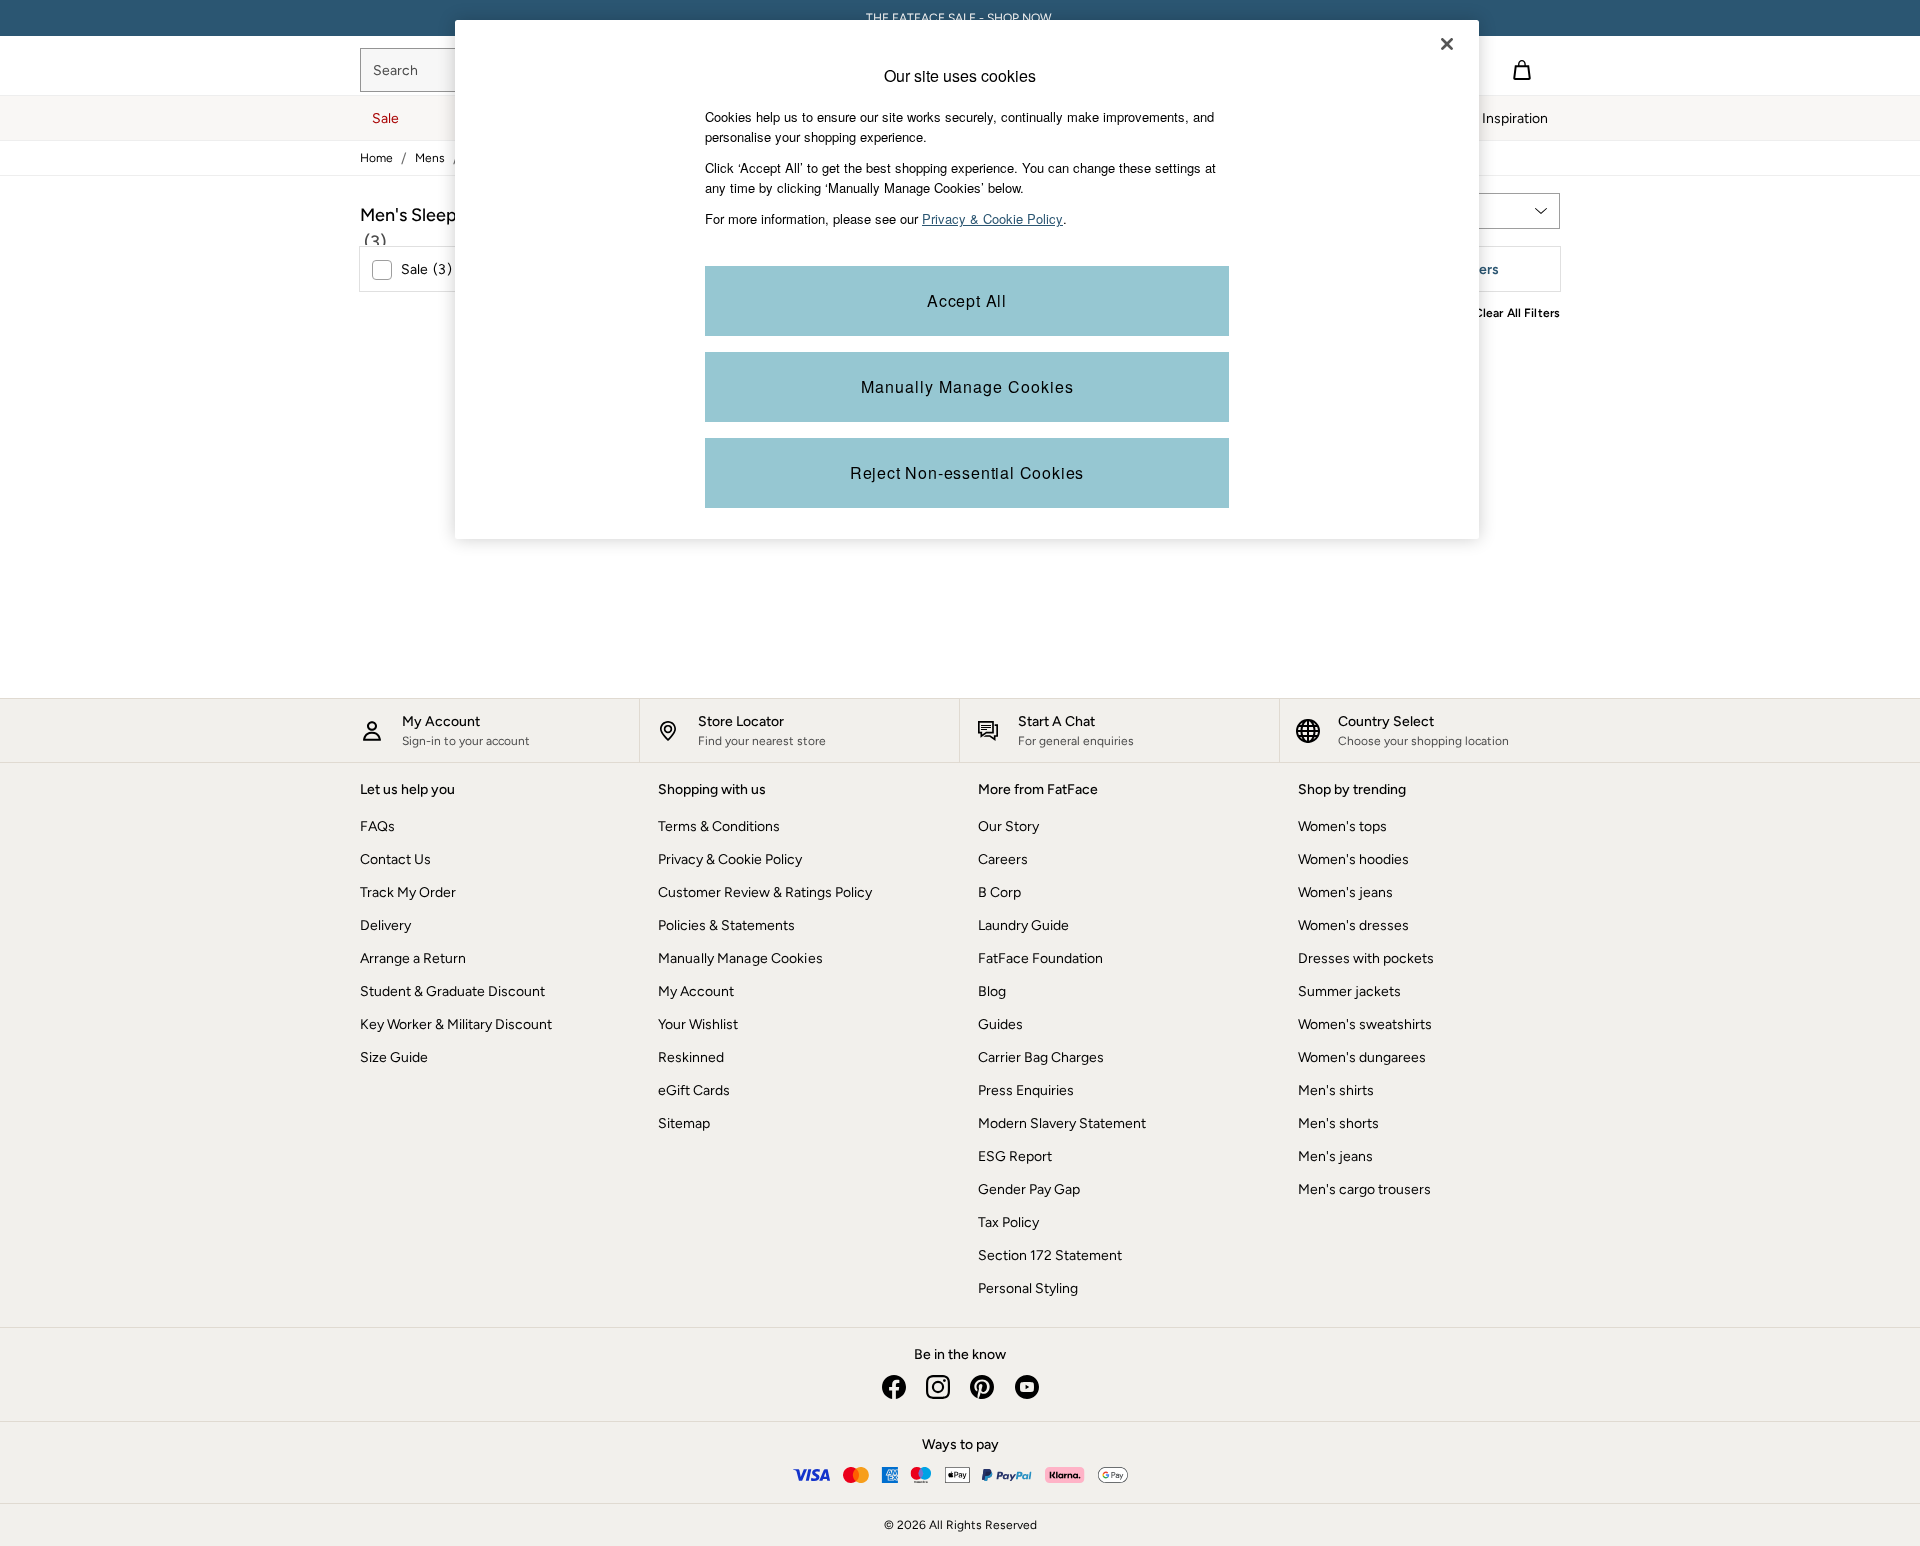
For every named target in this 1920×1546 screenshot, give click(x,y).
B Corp (999, 892)
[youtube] (1026, 1387)
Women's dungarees (1362, 1057)
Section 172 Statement (1050, 1255)
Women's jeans (1345, 892)
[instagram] (938, 1387)
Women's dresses (1353, 925)
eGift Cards (694, 1090)
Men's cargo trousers (1364, 1189)
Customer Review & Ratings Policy (765, 892)
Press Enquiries (1026, 1090)
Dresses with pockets (1366, 958)
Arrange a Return (413, 958)
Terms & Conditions (719, 826)
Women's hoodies (1353, 859)
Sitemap (684, 1123)
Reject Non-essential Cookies (967, 472)
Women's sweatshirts (1365, 1024)
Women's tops (1342, 826)
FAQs (377, 826)
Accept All (967, 300)
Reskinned (691, 1057)
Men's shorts (1338, 1123)
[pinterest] (982, 1387)
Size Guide (394, 1057)
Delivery (385, 925)
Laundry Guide (1023, 925)
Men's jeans (1335, 1156)
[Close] (1447, 44)
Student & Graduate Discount (452, 991)
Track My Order (408, 892)
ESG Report (1015, 1156)
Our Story (1008, 826)
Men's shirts (1336, 1090)
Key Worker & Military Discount (456, 1024)
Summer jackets (1349, 991)
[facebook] (894, 1387)
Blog (992, 991)
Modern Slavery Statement (1062, 1123)
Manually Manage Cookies (740, 958)
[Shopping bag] (1522, 70)
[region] (967, 279)
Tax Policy (1008, 1222)
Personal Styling (1028, 1288)
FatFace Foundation (1040, 958)
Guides (1000, 1024)
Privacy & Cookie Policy (730, 859)
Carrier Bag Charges (1041, 1057)
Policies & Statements (726, 925)
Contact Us (395, 859)
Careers (1003, 859)
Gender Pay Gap (1029, 1189)
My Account (696, 991)
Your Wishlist (698, 1024)
